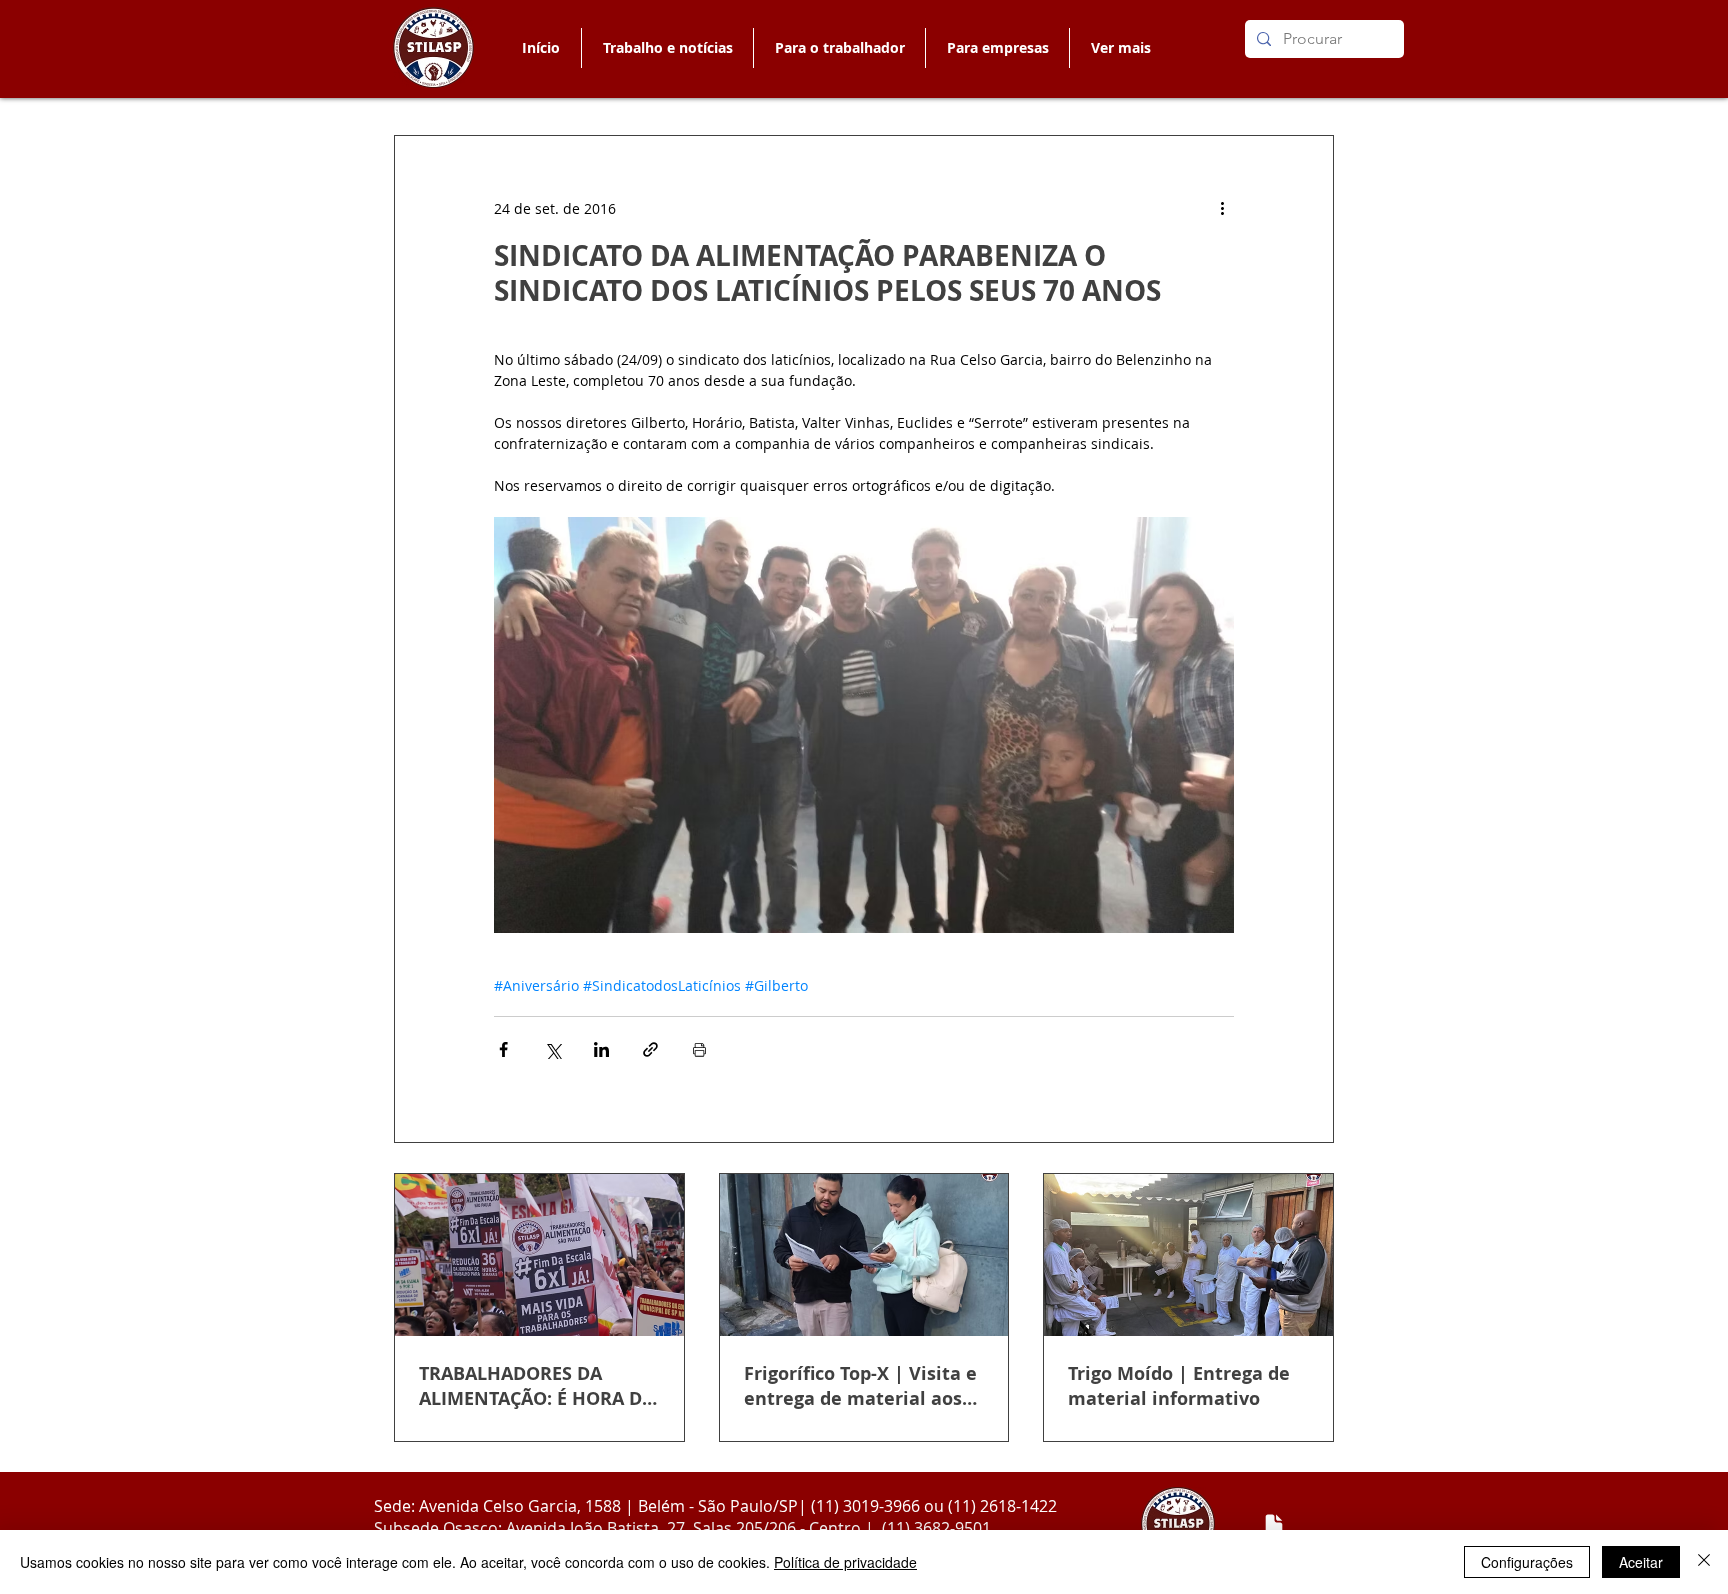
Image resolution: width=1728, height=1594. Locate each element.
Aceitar (1641, 1562)
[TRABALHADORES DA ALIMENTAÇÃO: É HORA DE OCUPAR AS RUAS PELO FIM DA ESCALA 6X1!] (539, 1255)
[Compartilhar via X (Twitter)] (552, 1049)
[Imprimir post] (699, 1049)
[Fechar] (1704, 1562)
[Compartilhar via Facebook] (503, 1049)
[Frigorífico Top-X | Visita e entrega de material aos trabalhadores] (864, 1255)
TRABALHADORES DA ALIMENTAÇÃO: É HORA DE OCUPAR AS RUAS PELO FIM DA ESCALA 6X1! (535, 1386)
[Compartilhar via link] (650, 1049)
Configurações (1527, 1562)
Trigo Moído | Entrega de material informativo (1179, 1386)
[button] (839, 48)
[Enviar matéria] (1274, 1525)
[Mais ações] (1222, 208)
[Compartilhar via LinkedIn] (601, 1049)
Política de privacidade (845, 1562)
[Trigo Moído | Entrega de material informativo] (1188, 1255)
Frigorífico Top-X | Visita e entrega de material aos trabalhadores (860, 1386)
